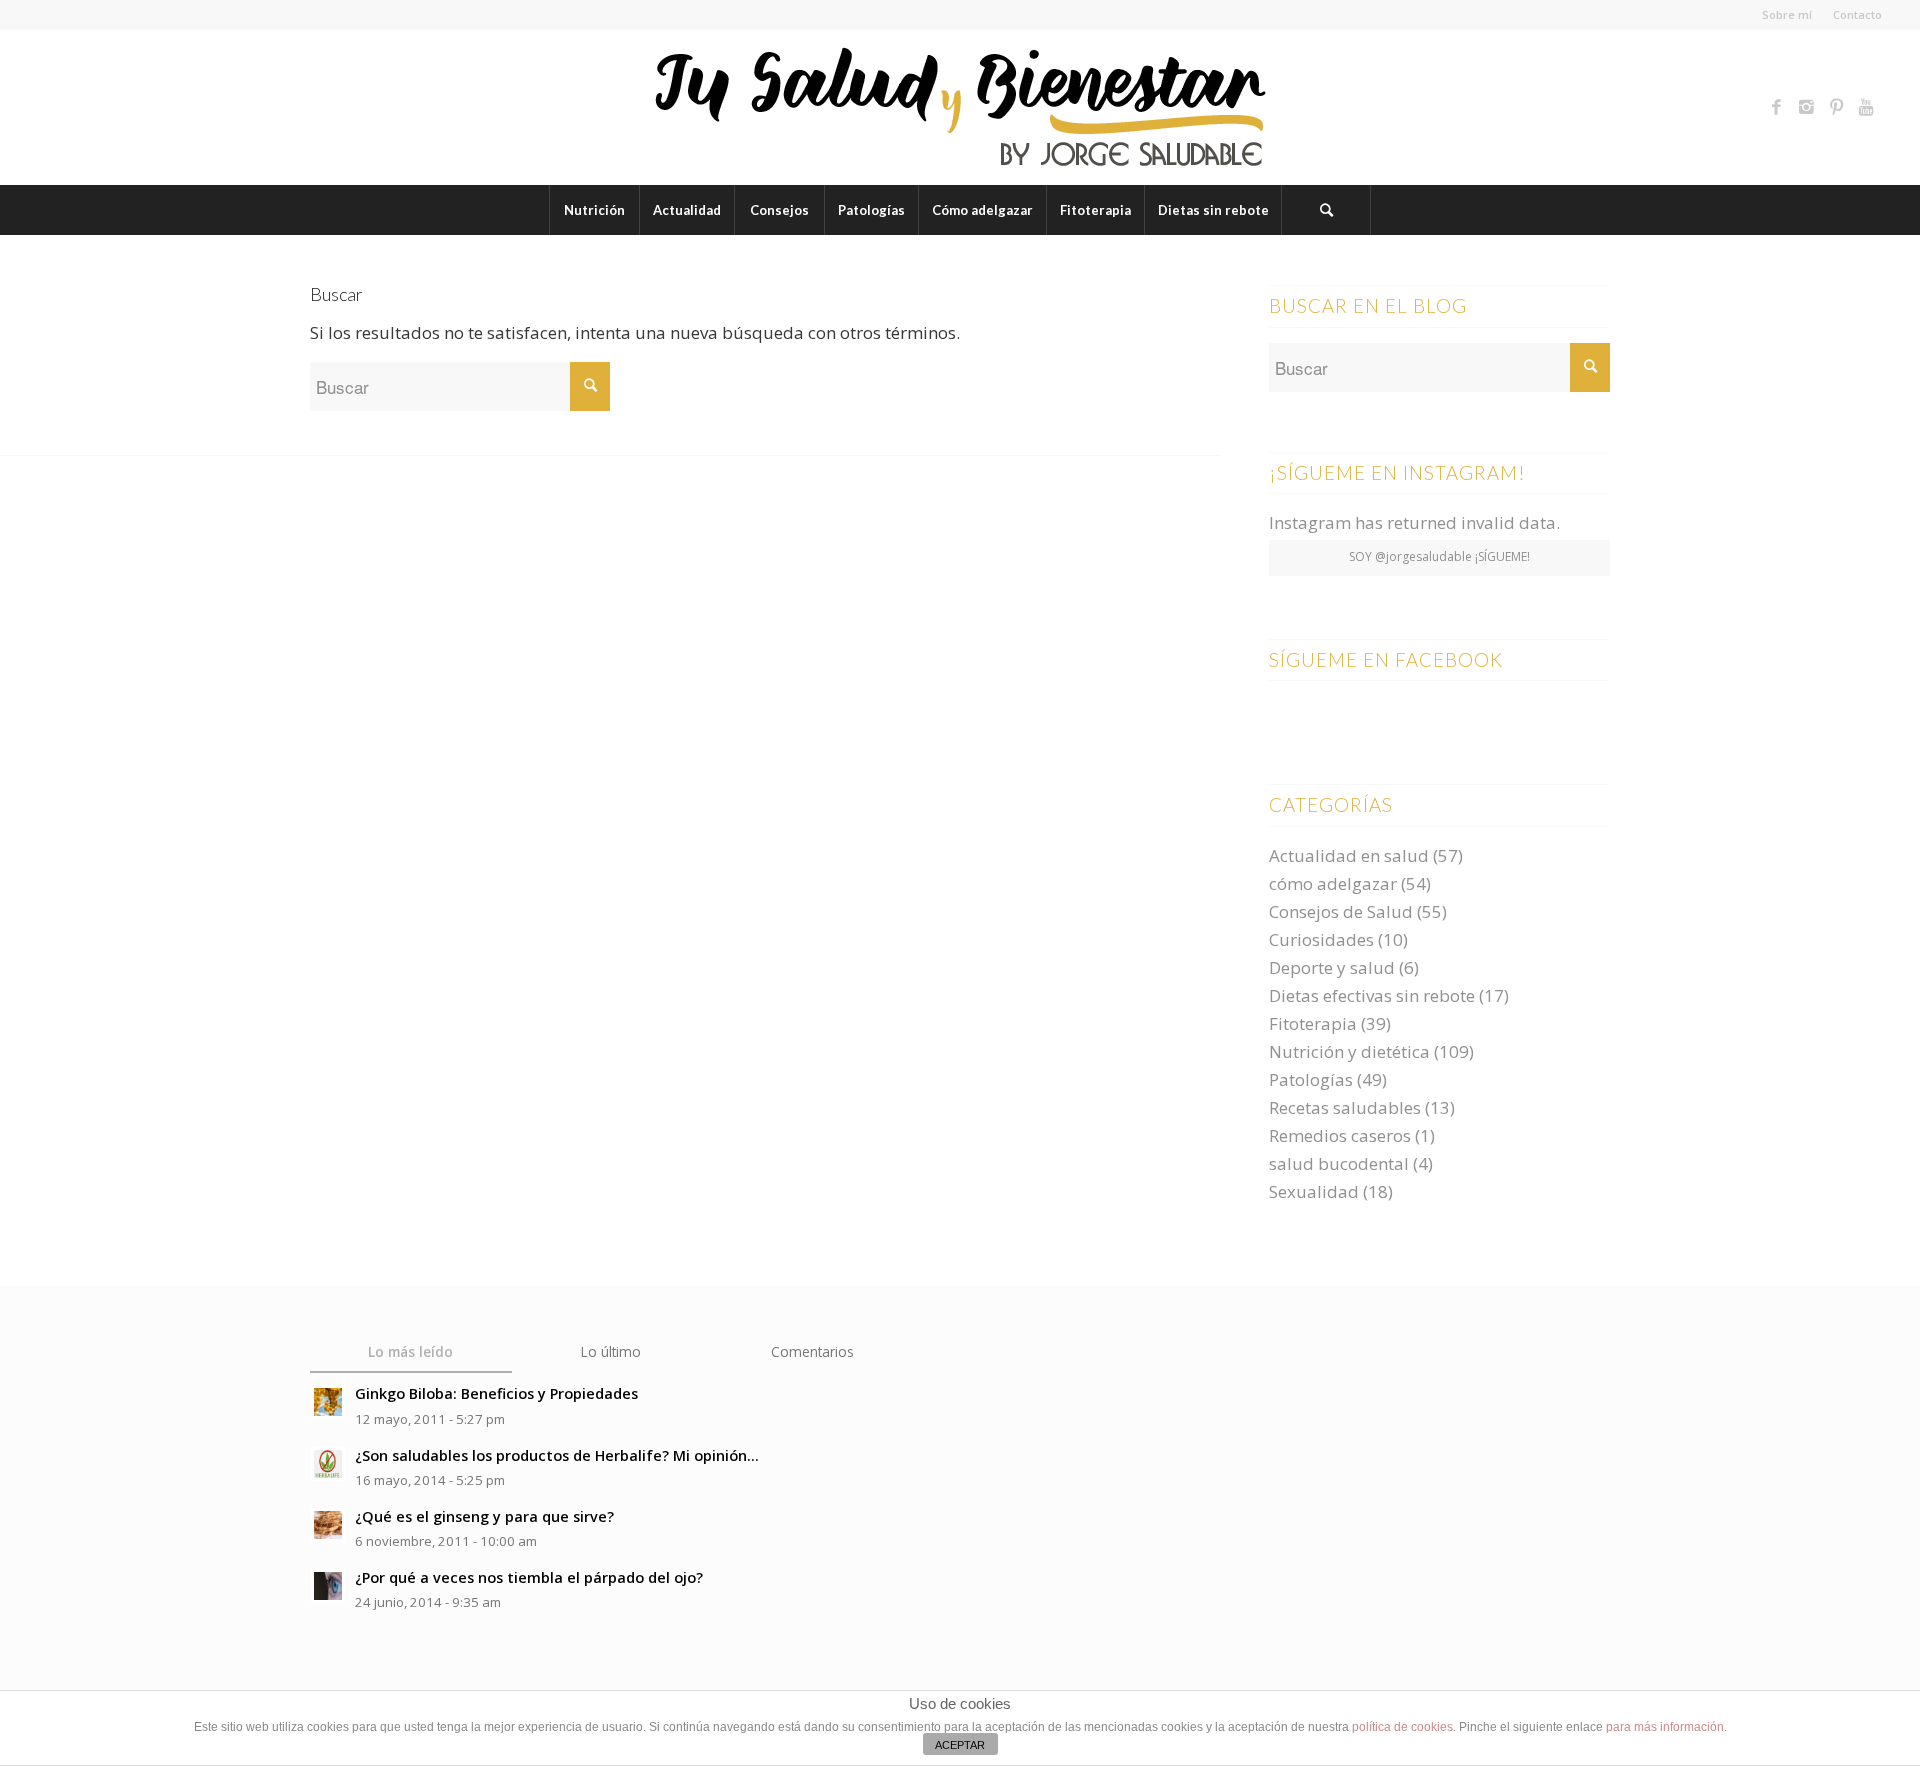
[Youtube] (1867, 107)
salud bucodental (1339, 1163)
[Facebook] (1777, 107)
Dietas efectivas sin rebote (1372, 995)
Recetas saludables (1345, 1107)
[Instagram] (1807, 107)
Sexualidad (1314, 1191)
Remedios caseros (1340, 1135)
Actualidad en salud (1349, 855)
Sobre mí (1787, 14)
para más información (1665, 1727)
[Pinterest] (1837, 107)
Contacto (1857, 14)
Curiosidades (1321, 939)
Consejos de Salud (1341, 911)
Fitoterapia (1313, 1023)
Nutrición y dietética (1349, 1051)
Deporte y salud (1332, 967)
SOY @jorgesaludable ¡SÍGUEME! (1439, 556)
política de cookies (1402, 1727)
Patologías (1311, 1079)
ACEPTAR (960, 1745)
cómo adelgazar (1333, 883)
